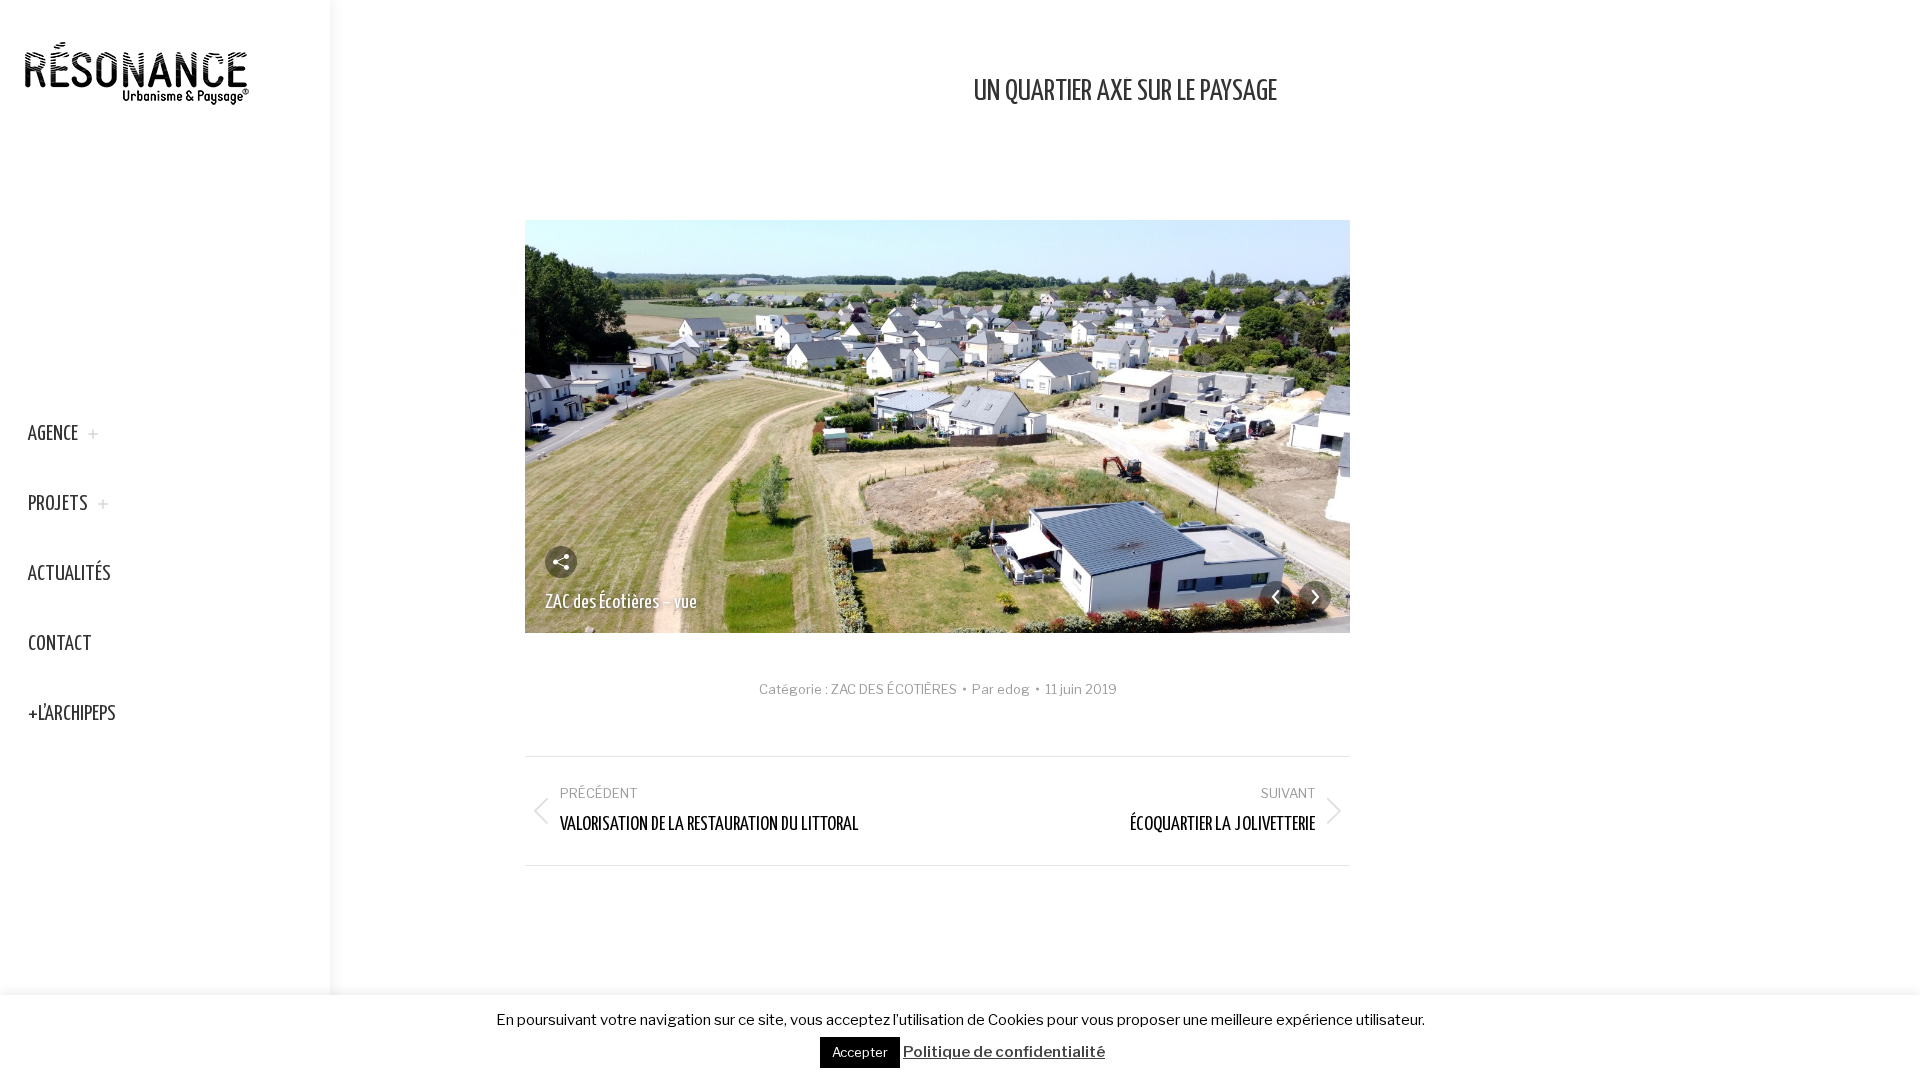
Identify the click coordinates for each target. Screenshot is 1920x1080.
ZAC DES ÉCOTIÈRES (894, 689)
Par (1001, 689)
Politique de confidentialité (1004, 1052)
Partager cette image (561, 562)
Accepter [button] (860, 1052)
